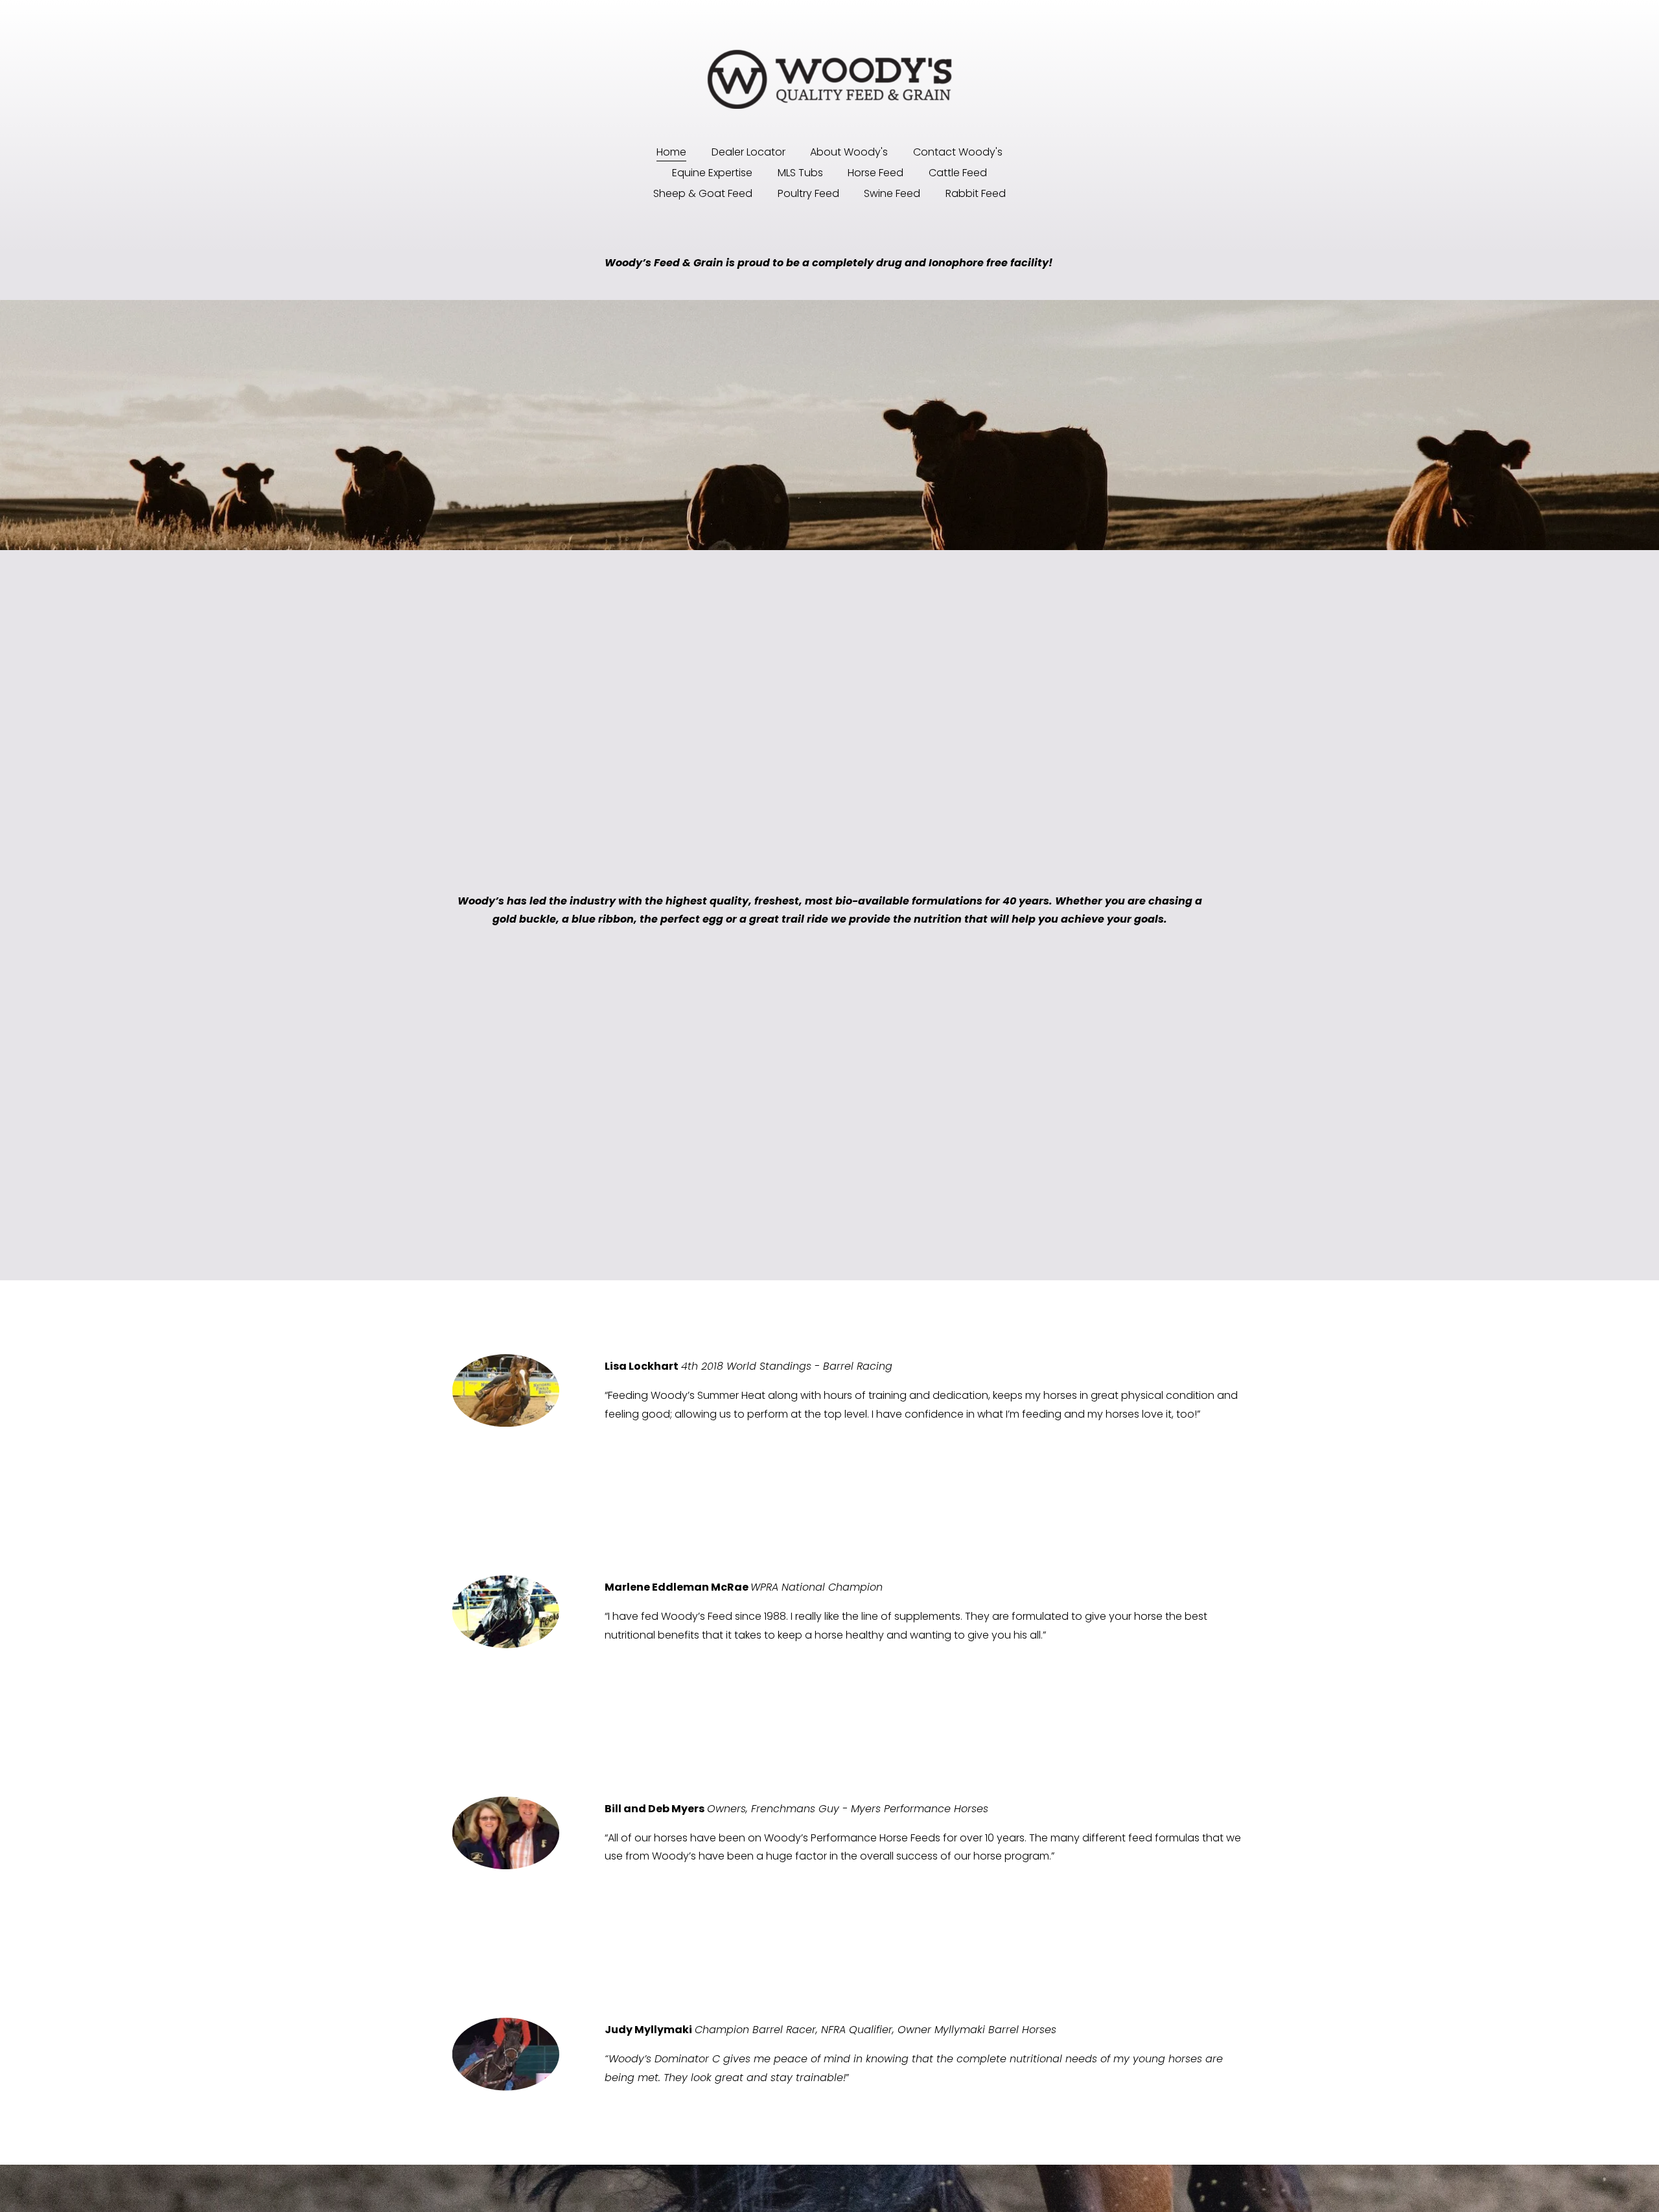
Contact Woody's (958, 152)
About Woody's (849, 152)
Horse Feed (876, 173)
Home (671, 152)
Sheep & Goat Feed (703, 193)
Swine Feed (892, 193)
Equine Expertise (712, 173)
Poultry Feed (808, 193)
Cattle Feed (958, 173)
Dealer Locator (748, 152)
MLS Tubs (800, 173)
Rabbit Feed (976, 193)
